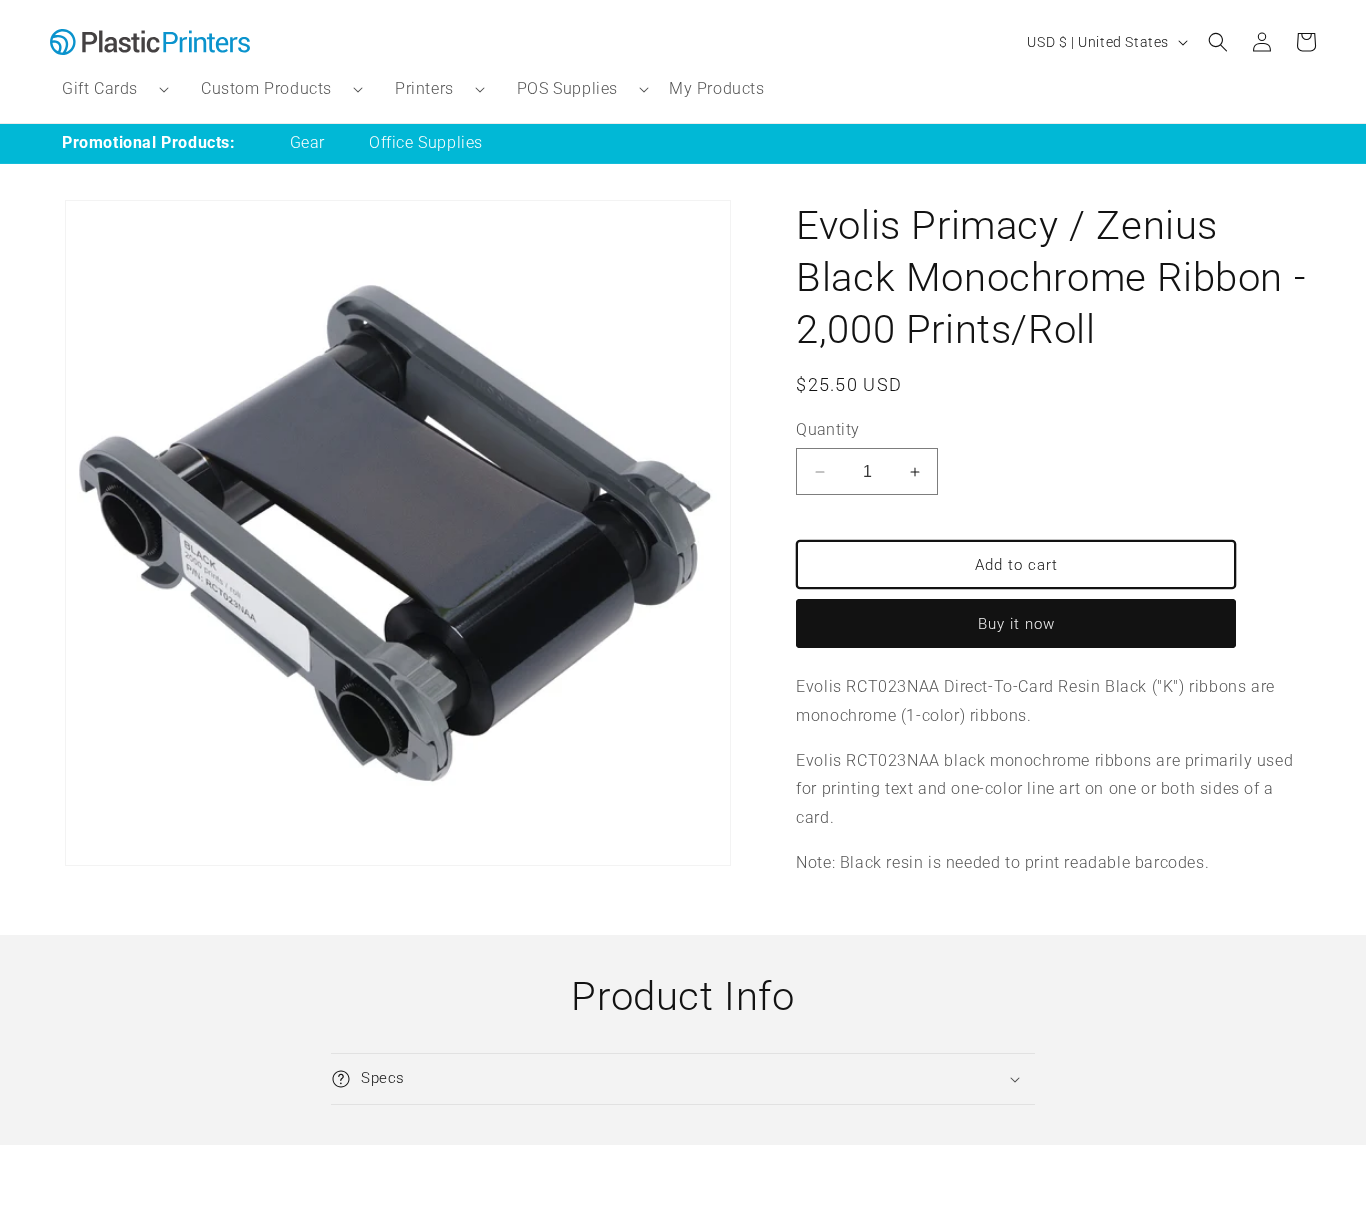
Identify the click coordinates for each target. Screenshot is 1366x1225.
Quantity (827, 429)
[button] (107, 89)
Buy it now (1016, 624)
